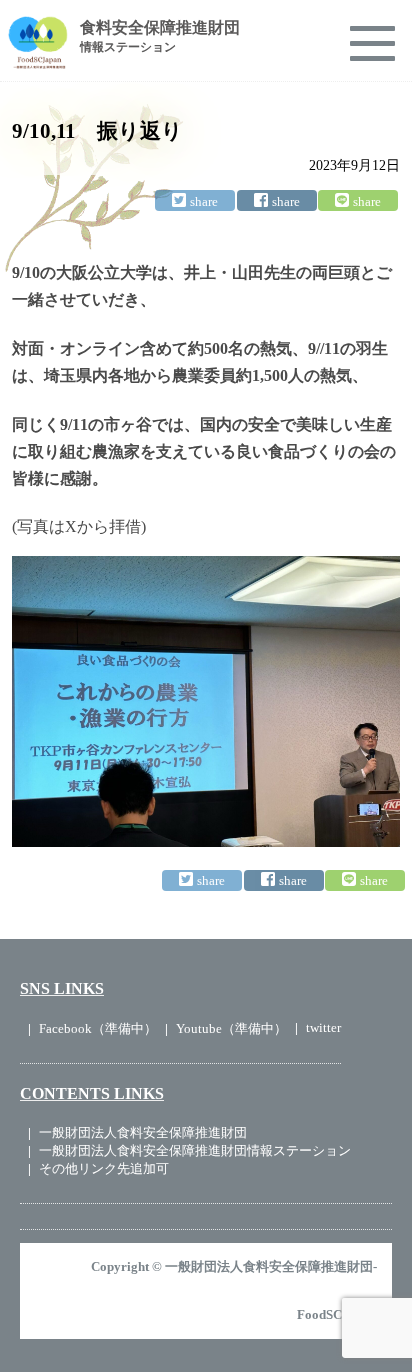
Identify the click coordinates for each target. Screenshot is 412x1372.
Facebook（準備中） (98, 1028)
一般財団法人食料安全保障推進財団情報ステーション (195, 1150)
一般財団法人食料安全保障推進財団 (143, 1132)
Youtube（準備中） (231, 1028)
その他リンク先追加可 (104, 1168)
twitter (323, 1027)
